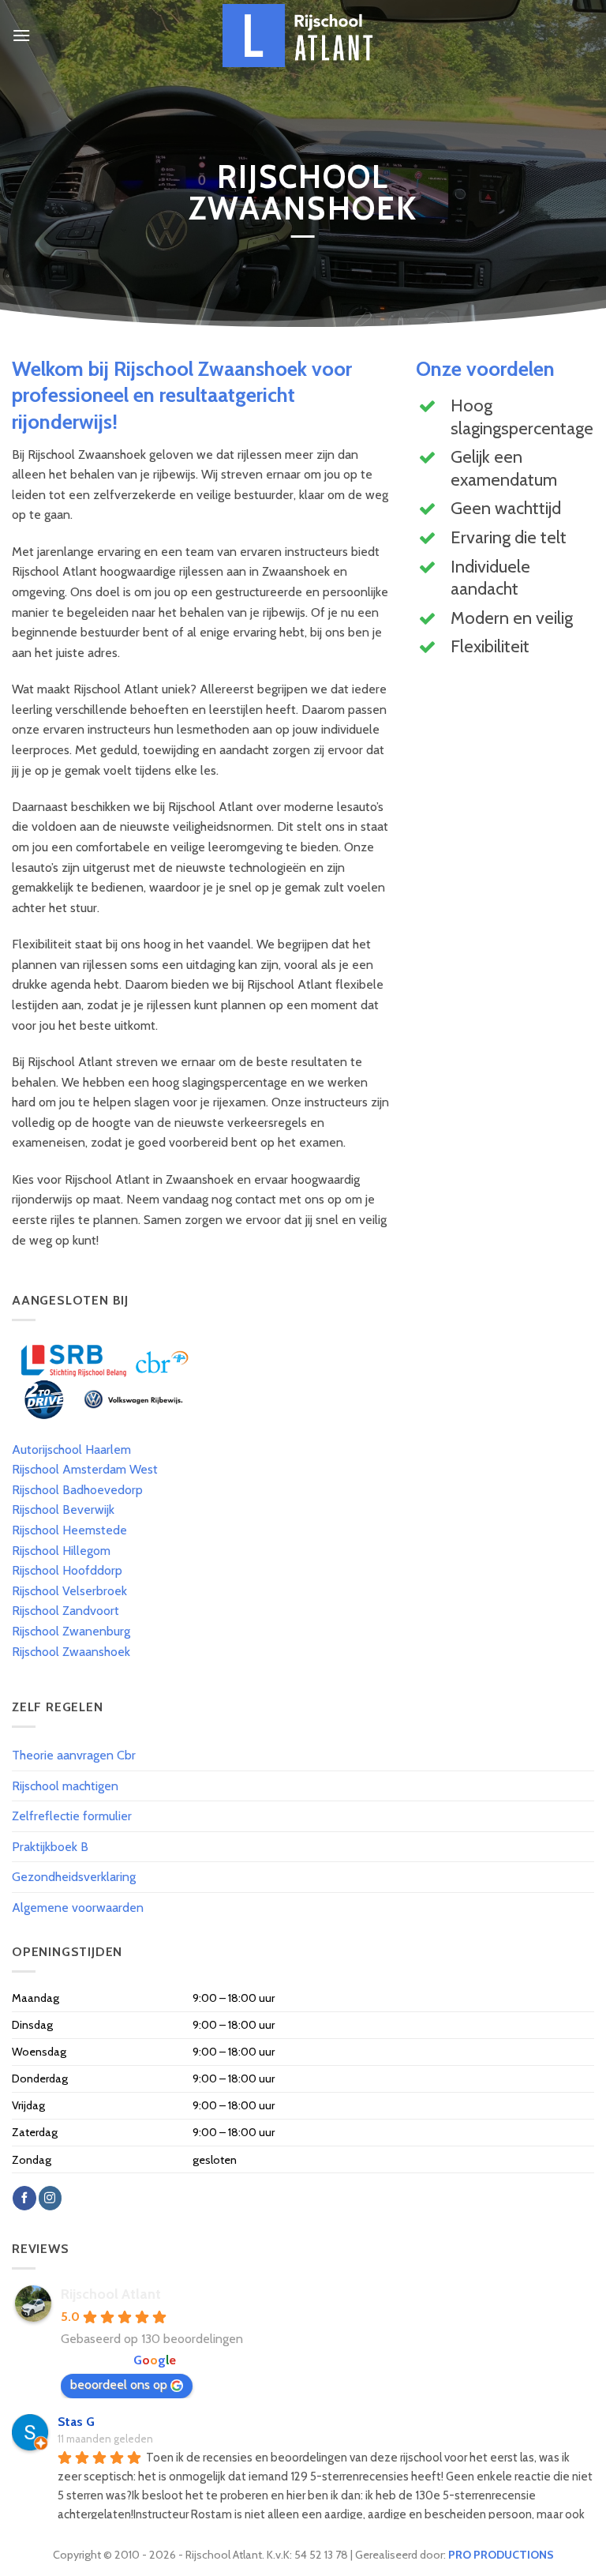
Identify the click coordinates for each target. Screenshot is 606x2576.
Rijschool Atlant (111, 2294)
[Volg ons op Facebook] (24, 2198)
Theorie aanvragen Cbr (74, 1755)
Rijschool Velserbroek (69, 1591)
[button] (21, 35)
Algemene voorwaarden (78, 1908)
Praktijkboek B (50, 1847)
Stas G (76, 2422)
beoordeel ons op (119, 2384)
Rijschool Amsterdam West (85, 1469)
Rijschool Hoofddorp (67, 1570)
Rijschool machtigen (65, 1786)
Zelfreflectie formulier (72, 1816)
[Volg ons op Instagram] (50, 2198)
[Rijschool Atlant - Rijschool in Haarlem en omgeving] (303, 36)
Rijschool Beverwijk (63, 1510)
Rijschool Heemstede (69, 1530)
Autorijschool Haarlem (71, 1449)
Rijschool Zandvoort (65, 1611)
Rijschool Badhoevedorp (77, 1490)
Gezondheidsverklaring (74, 1877)
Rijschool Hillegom (61, 1551)
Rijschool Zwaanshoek (71, 1652)
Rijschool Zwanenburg (71, 1631)
